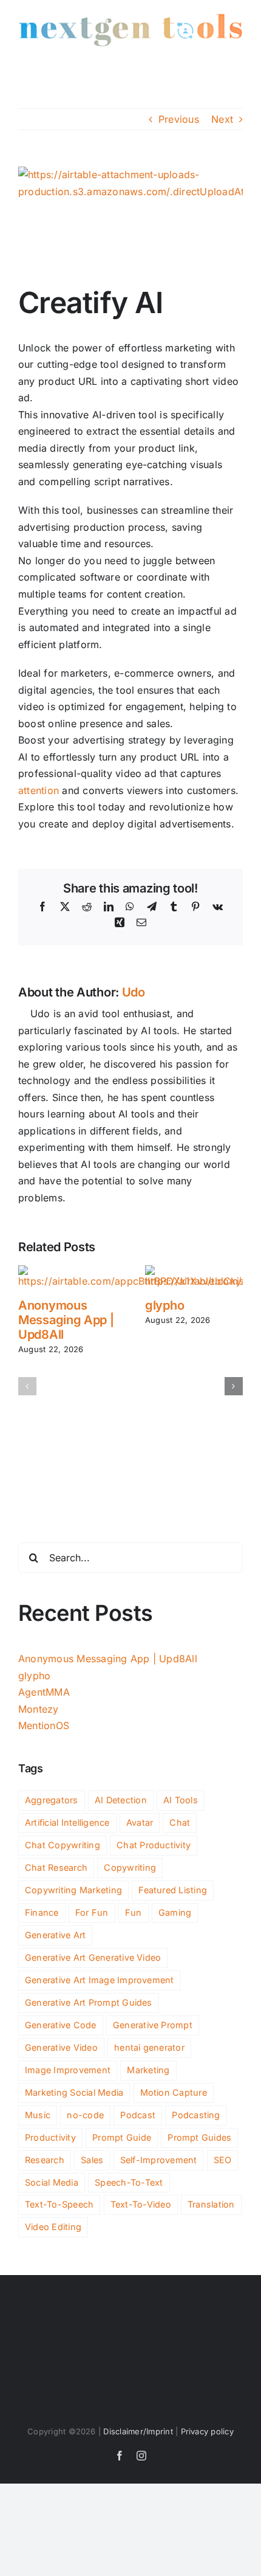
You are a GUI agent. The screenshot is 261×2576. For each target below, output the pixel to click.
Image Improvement (68, 2070)
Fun (134, 1912)
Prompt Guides (199, 2137)
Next (222, 119)
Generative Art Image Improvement (100, 1980)
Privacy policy (207, 2431)
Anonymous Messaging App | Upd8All (66, 1320)
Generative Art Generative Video (93, 1957)
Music (38, 2115)
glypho (164, 1305)
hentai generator (149, 2047)
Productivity (50, 2137)
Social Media (52, 2182)
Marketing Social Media (74, 2092)
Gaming (175, 1912)
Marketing (148, 2070)
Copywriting (130, 1867)
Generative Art (55, 1935)
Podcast (138, 2115)
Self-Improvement (159, 2160)
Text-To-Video (141, 2204)
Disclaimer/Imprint (138, 2431)
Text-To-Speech (59, 2204)
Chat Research (56, 1867)
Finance (42, 1912)
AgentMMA (44, 1692)
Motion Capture (174, 2092)
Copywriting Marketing (73, 1890)
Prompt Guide (122, 2137)
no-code (85, 2115)
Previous (179, 119)
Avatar (140, 1822)
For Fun (92, 1912)
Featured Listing (173, 1890)
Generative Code (61, 2025)
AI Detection (121, 1800)
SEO (223, 2160)
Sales (92, 2160)
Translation (211, 2204)
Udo (134, 992)
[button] (27, 1386)
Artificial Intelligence (67, 1822)
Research (45, 2160)
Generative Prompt (153, 2025)
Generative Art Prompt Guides (89, 2002)
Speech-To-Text (129, 2182)
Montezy (39, 1709)
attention (39, 790)
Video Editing (53, 2227)
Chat (180, 1822)
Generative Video (61, 2047)
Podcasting (196, 2115)
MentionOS (44, 1725)
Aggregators (52, 1800)
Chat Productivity (154, 1845)
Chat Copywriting (63, 1845)
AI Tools (181, 1800)
